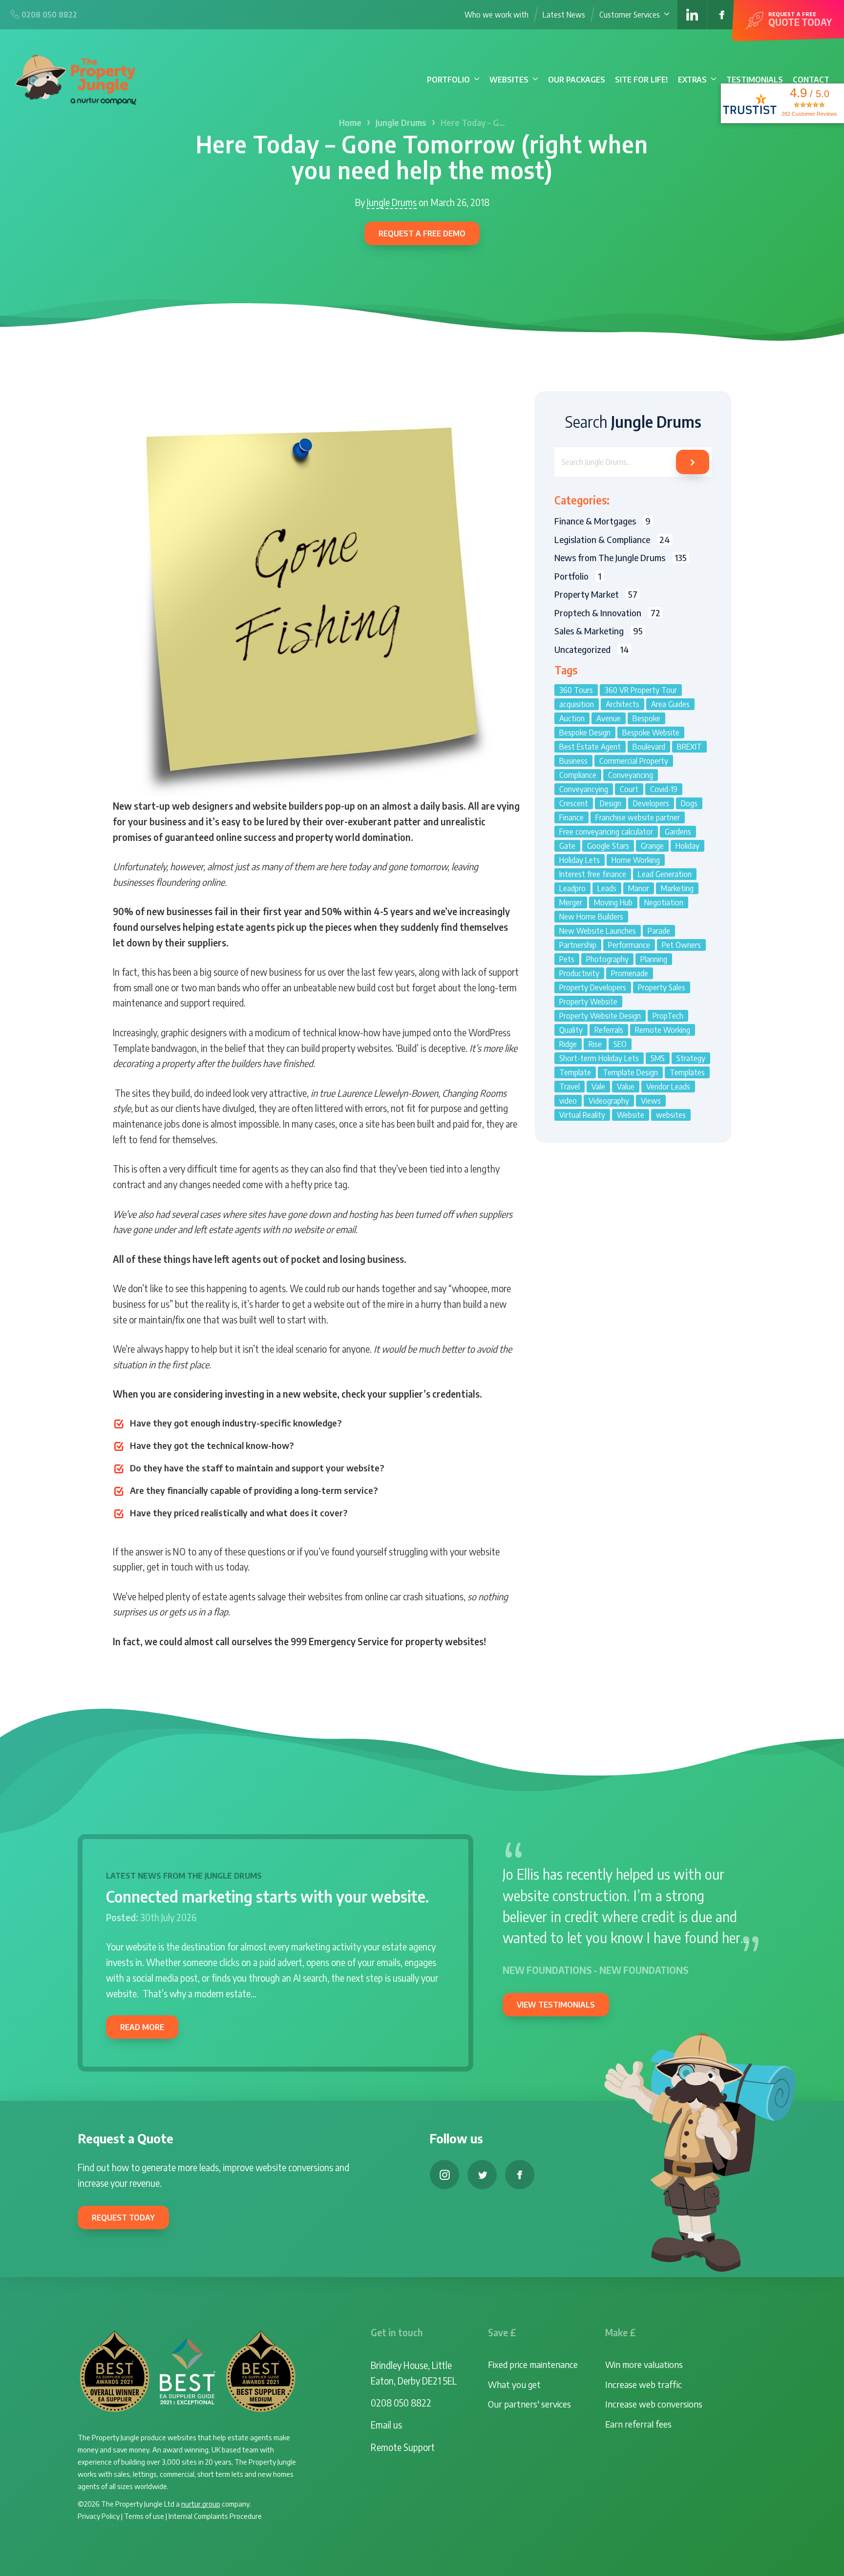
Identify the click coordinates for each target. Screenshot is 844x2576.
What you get (514, 2384)
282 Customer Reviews (809, 114)
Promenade (630, 973)
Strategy (691, 1058)
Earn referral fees (638, 2424)
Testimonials (755, 80)
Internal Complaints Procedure (215, 2516)
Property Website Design (600, 1016)
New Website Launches (598, 931)
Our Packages (577, 80)
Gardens (678, 832)
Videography (609, 1101)
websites (671, 1115)
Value (626, 1087)
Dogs (689, 803)
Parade (659, 931)
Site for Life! (642, 80)
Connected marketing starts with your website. (267, 1896)
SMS (658, 1058)
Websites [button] (509, 80)
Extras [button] (692, 80)
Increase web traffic (644, 2384)
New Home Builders (591, 917)
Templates (687, 1072)
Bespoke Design (585, 733)
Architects (622, 704)
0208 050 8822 (401, 2403)
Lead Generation (665, 874)
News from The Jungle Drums (621, 557)
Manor (639, 888)
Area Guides (670, 704)
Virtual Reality (582, 1115)
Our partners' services (529, 2404)
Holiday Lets (580, 860)
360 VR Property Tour (641, 690)
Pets (567, 959)
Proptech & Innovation (607, 613)
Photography (607, 959)
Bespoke (646, 718)
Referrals (609, 1030)
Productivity (579, 973)
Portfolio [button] (448, 80)
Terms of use (144, 2516)
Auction (572, 718)
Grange (652, 846)
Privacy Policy (99, 2516)
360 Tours (576, 690)
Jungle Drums (401, 123)
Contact (811, 80)
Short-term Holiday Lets (599, 1058)
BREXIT (689, 747)
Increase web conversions (654, 2404)
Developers (651, 803)
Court (629, 789)
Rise (595, 1044)
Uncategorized (592, 649)
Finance (571, 817)
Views (651, 1101)
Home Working (636, 860)
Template (575, 1072)
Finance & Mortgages (602, 521)
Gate (567, 846)
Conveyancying (584, 789)
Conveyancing (631, 775)
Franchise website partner (638, 817)
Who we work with (496, 15)
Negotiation (664, 902)
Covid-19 (664, 789)
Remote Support (403, 2447)
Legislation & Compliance (612, 539)
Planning (654, 959)
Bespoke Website (651, 733)
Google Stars (608, 846)
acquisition (577, 704)
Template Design (630, 1072)
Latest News (564, 15)
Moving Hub (613, 902)
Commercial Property (634, 761)
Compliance (578, 775)
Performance (629, 945)
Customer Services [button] (630, 15)
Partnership (578, 945)
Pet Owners (681, 945)
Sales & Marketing (599, 631)
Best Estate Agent (590, 747)
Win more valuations (644, 2364)
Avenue (609, 718)
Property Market (596, 594)
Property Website (588, 1002)
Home (350, 123)
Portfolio (578, 576)
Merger (571, 902)
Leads (607, 888)
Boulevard (649, 747)
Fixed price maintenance (533, 2364)
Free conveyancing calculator (606, 832)
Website (631, 1115)
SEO (620, 1044)
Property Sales (662, 987)
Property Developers (593, 987)
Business (573, 761)
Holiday (687, 846)
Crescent (574, 803)
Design (611, 803)
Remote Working (663, 1030)
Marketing (677, 888)
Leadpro (572, 888)
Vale (598, 1087)
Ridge (568, 1044)
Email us (386, 2425)
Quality (571, 1030)
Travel (570, 1087)
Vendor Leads (668, 1087)
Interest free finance (593, 874)
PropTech (668, 1016)
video (568, 1101)
